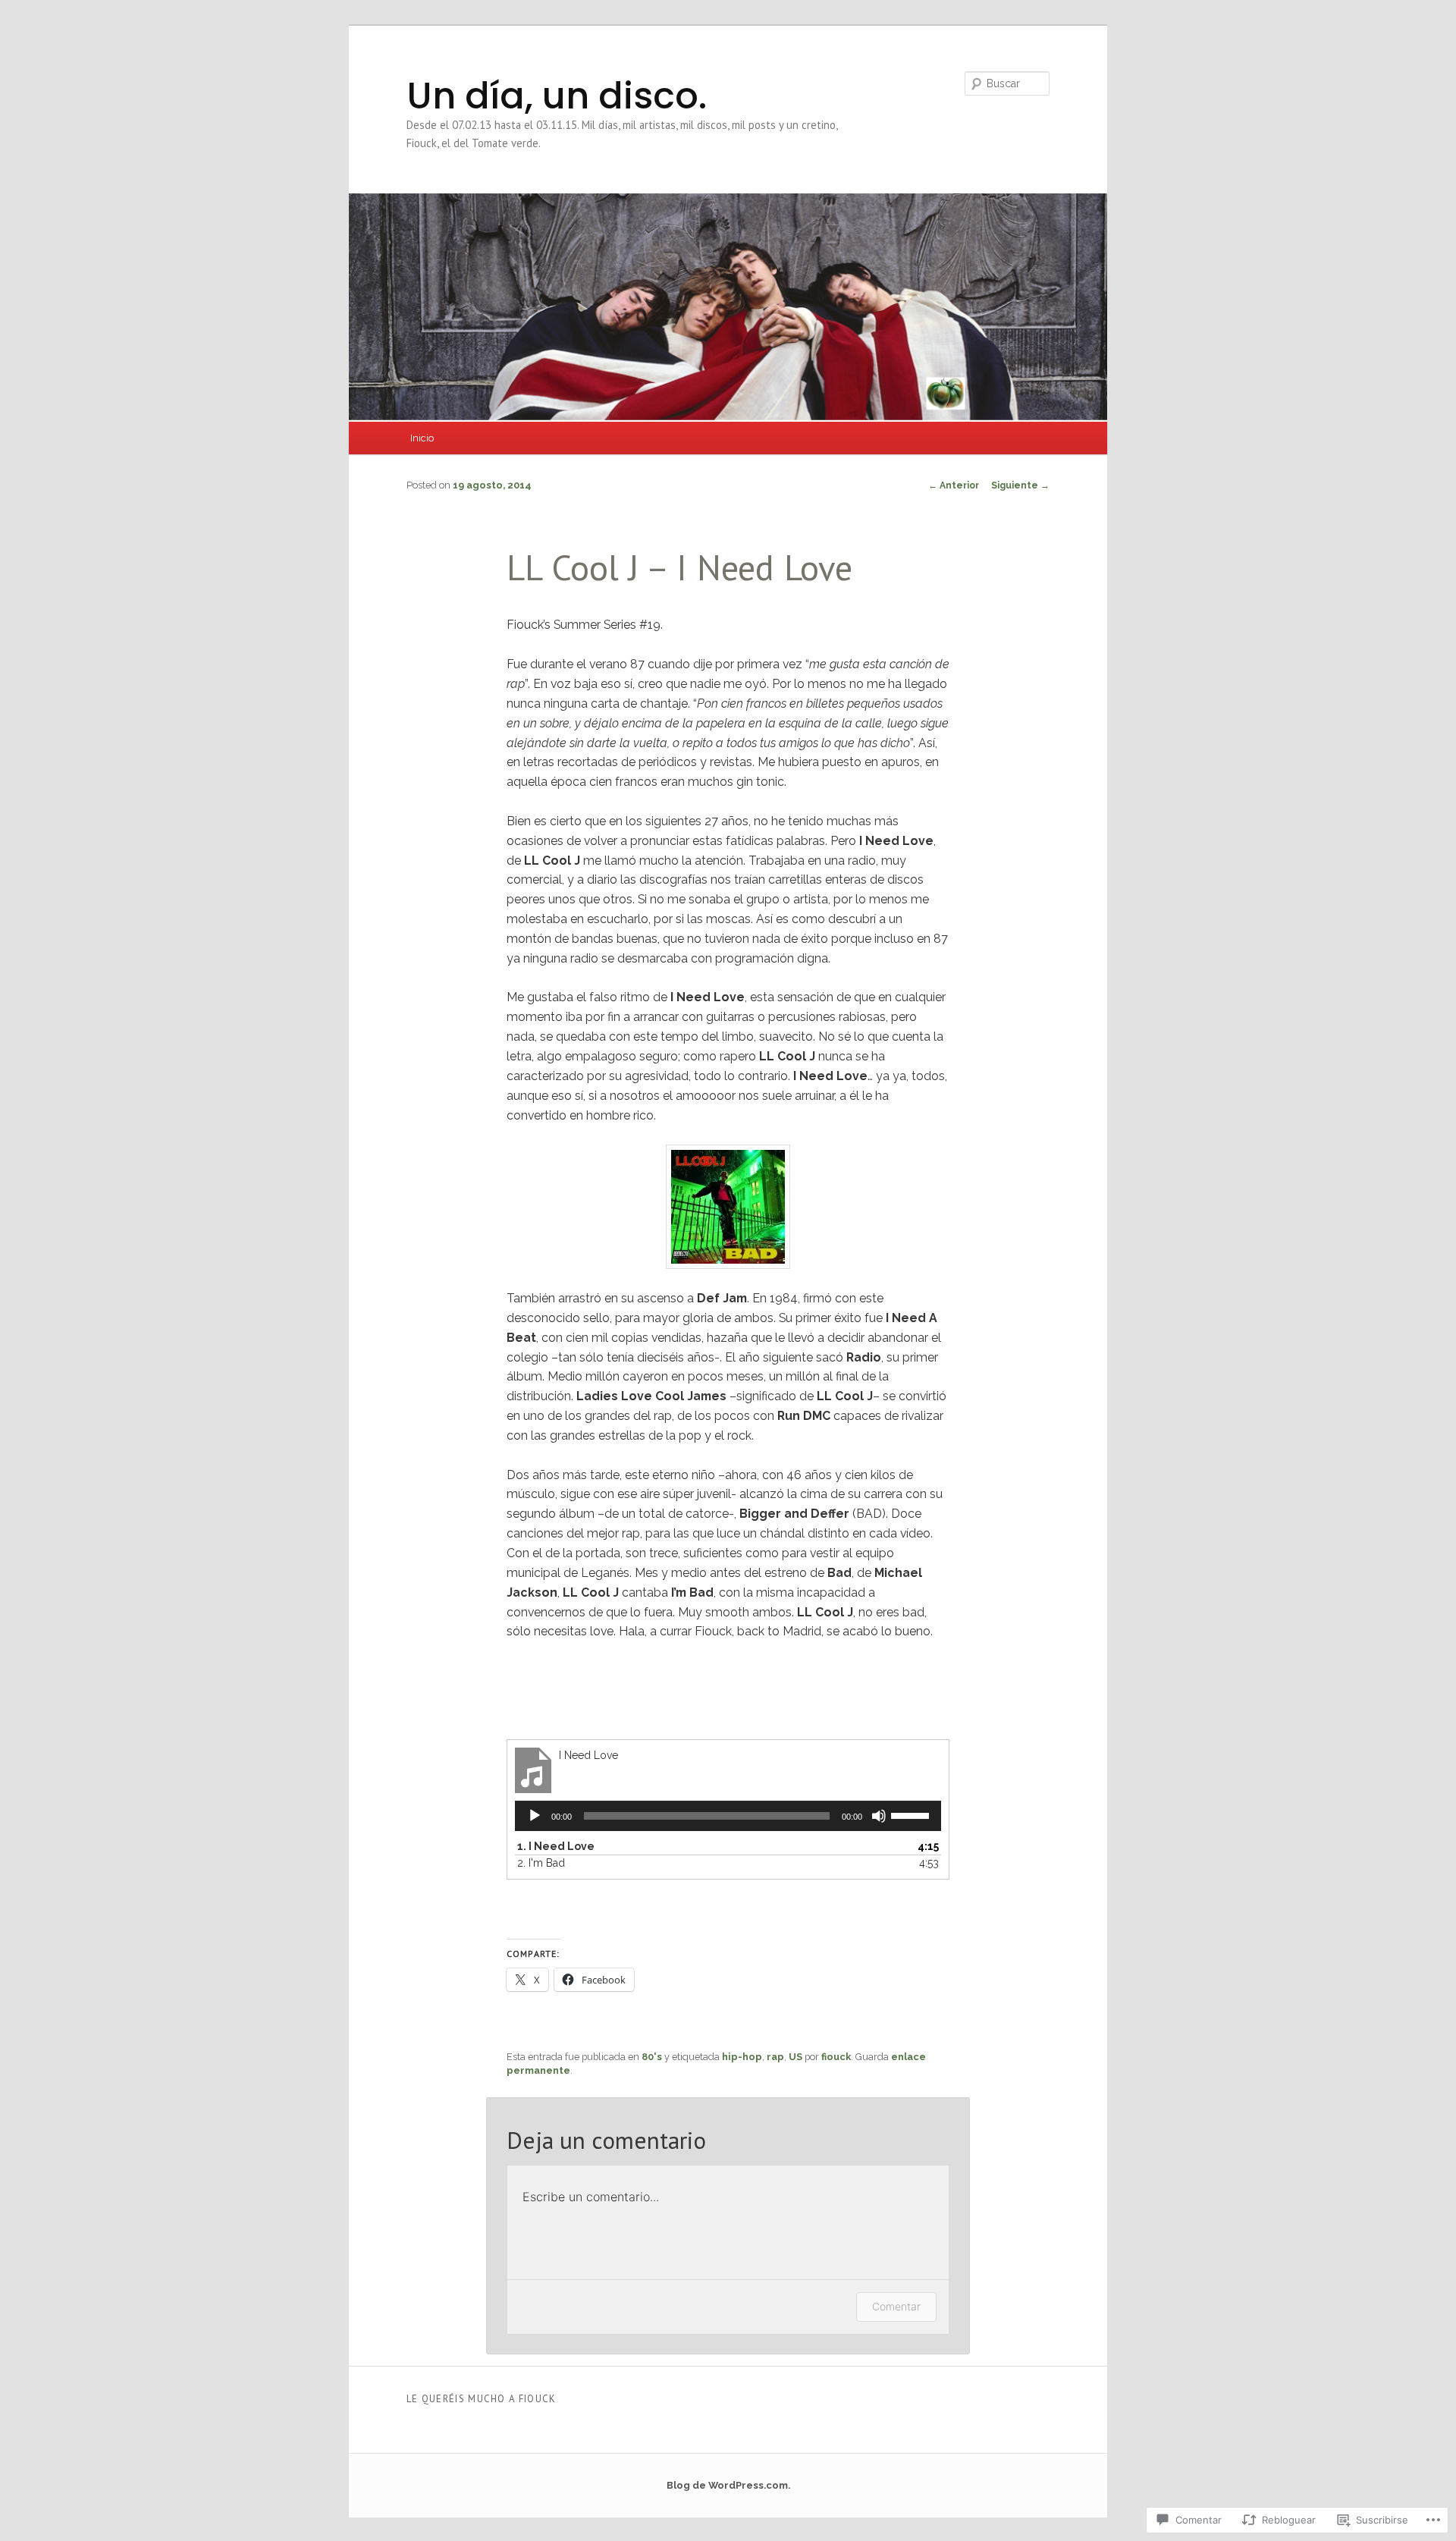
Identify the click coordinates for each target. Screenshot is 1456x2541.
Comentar (896, 2306)
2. (541, 1863)
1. (556, 1846)
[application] (728, 1816)
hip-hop (742, 2057)
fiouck (836, 2057)
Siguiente (1020, 485)
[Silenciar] (879, 1816)
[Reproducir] (535, 1816)
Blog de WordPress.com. (728, 2485)
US (795, 2057)
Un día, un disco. (557, 96)
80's (652, 2057)
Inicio (422, 438)
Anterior (954, 485)
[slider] (912, 1814)
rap (775, 2057)
